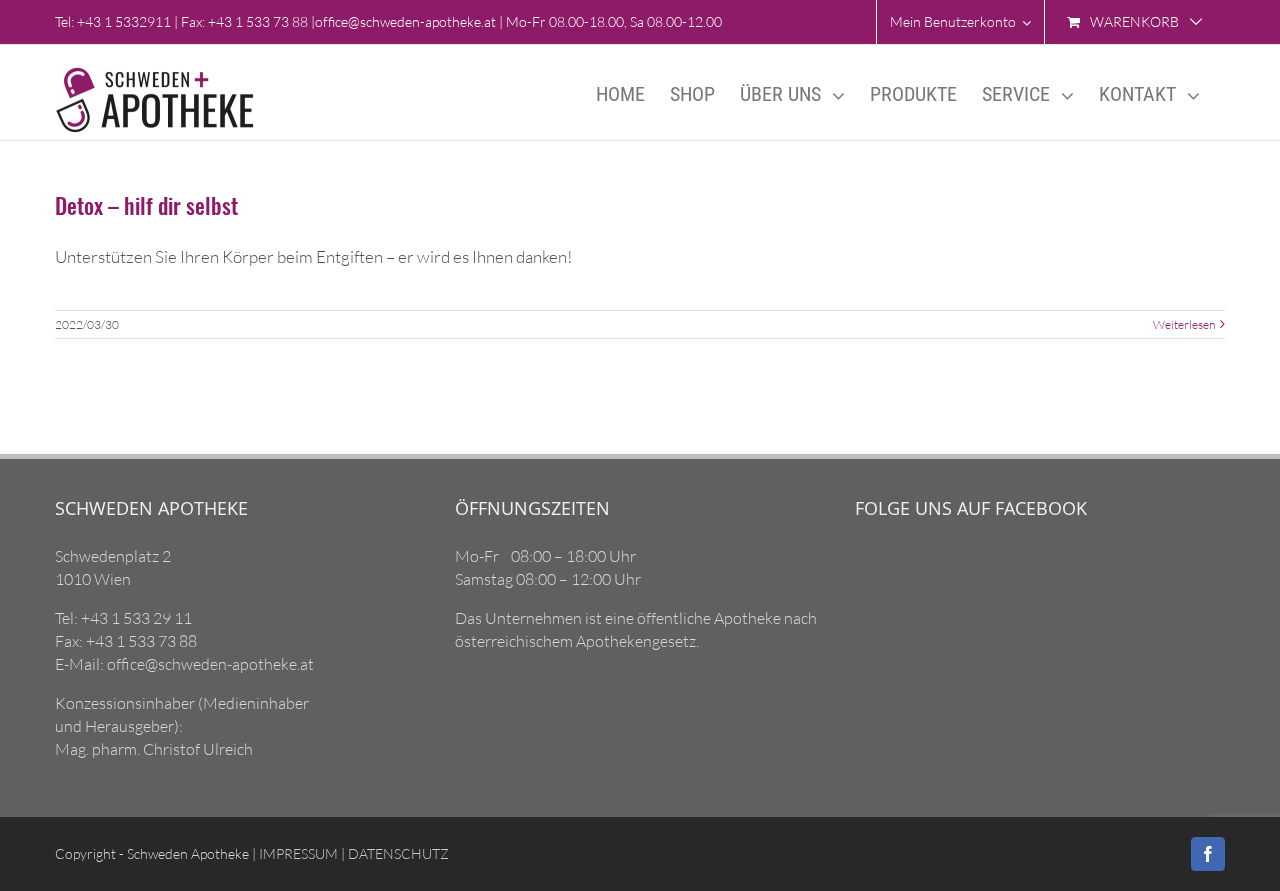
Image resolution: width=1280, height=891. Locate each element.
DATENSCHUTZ (397, 853)
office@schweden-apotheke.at (405, 21)
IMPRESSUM (297, 853)
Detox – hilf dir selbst (146, 205)
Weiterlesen (1184, 324)
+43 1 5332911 (124, 21)
